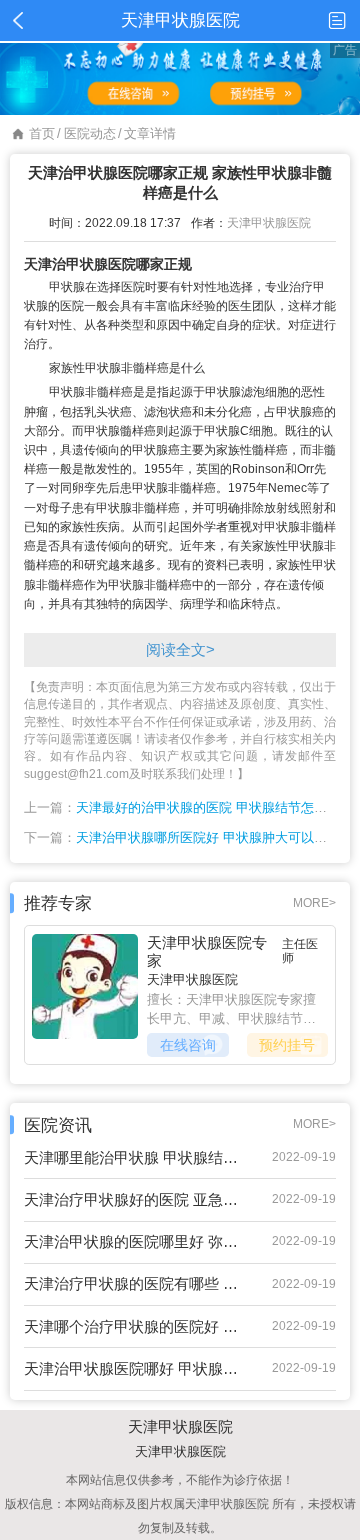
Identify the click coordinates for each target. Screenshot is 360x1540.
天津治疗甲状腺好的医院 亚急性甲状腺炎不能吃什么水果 (133, 1199)
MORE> (314, 903)
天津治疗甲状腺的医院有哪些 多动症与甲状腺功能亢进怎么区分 (133, 1283)
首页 (42, 133)
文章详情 (150, 133)
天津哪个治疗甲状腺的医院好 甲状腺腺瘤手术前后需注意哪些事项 (133, 1326)
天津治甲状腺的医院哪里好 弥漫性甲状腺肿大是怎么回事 (133, 1241)
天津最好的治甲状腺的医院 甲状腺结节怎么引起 (214, 807)
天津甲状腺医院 (269, 223)
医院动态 (90, 133)
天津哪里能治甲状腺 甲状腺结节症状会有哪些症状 (133, 1157)
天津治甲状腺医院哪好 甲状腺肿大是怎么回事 (133, 1368)
